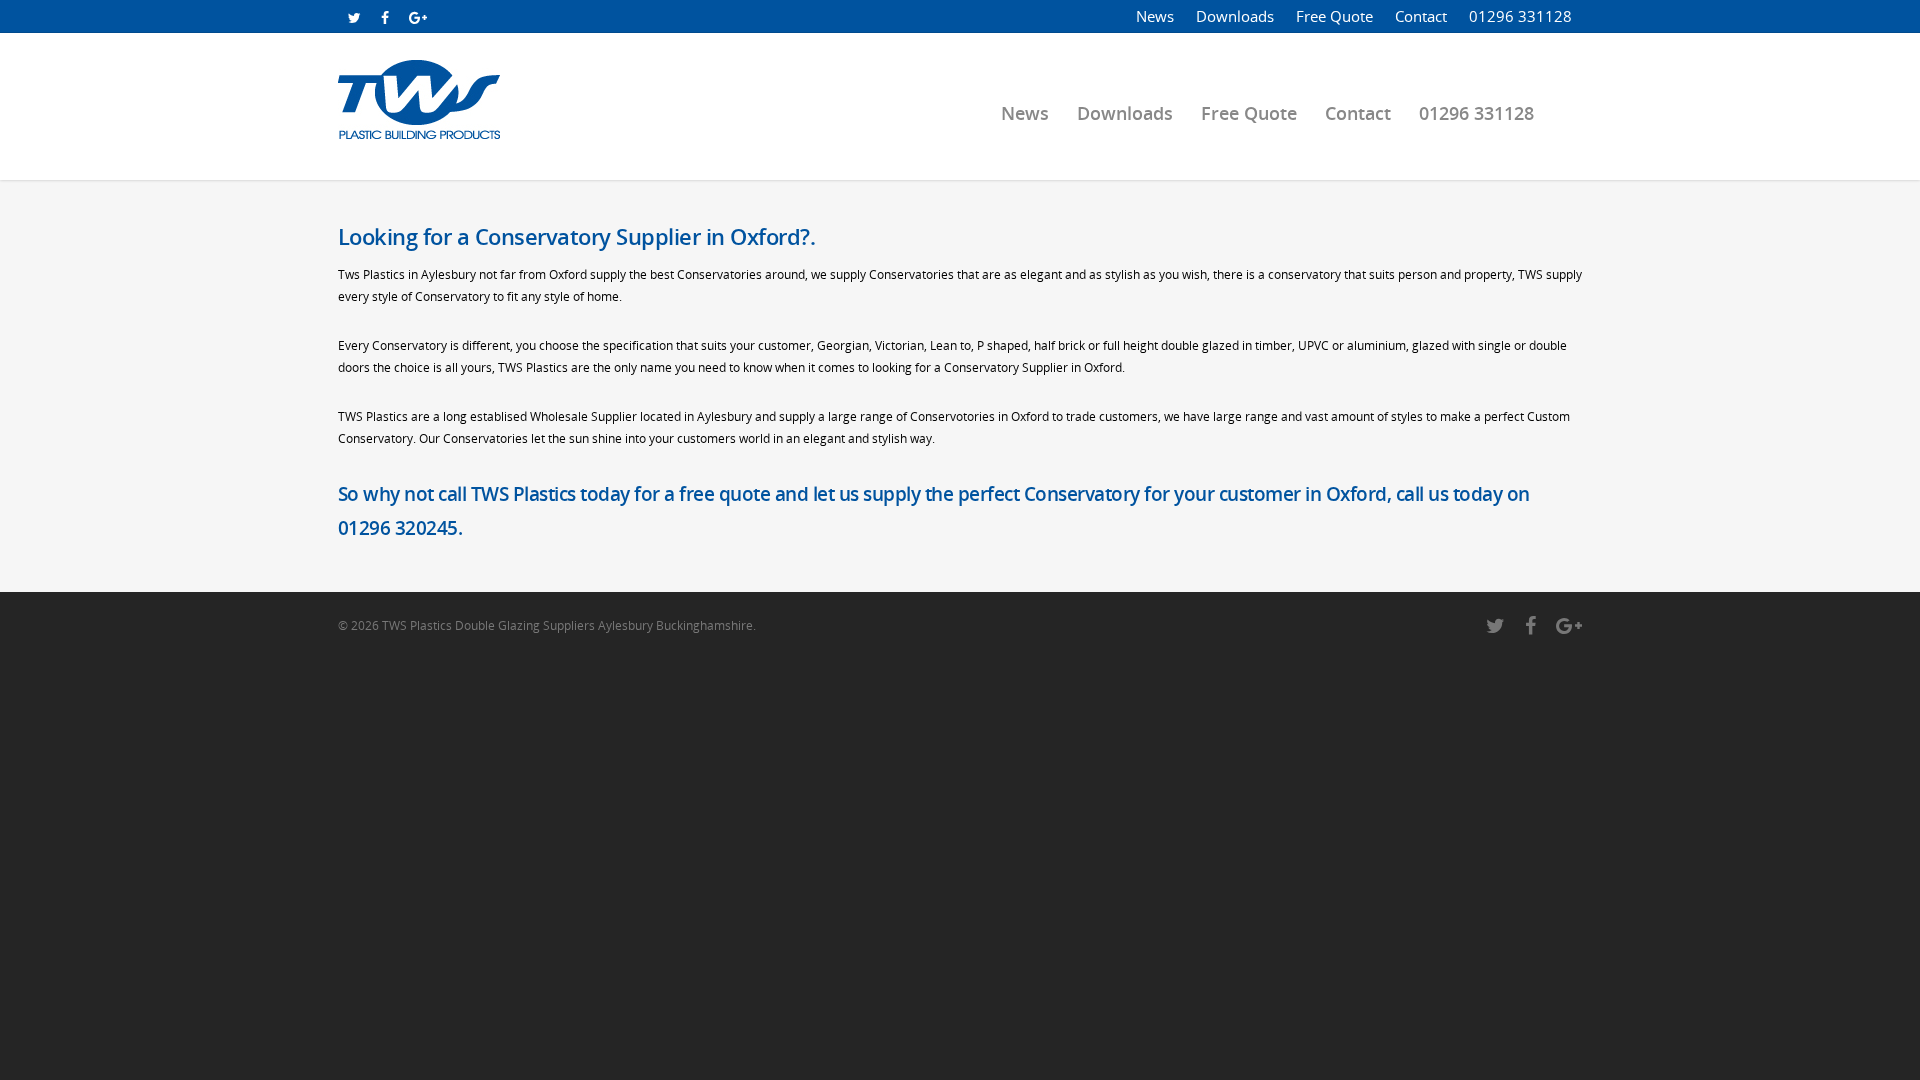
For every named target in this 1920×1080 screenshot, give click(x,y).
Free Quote (1334, 16)
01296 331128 (1520, 16)
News (1155, 16)
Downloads (1235, 16)
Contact (1421, 16)
